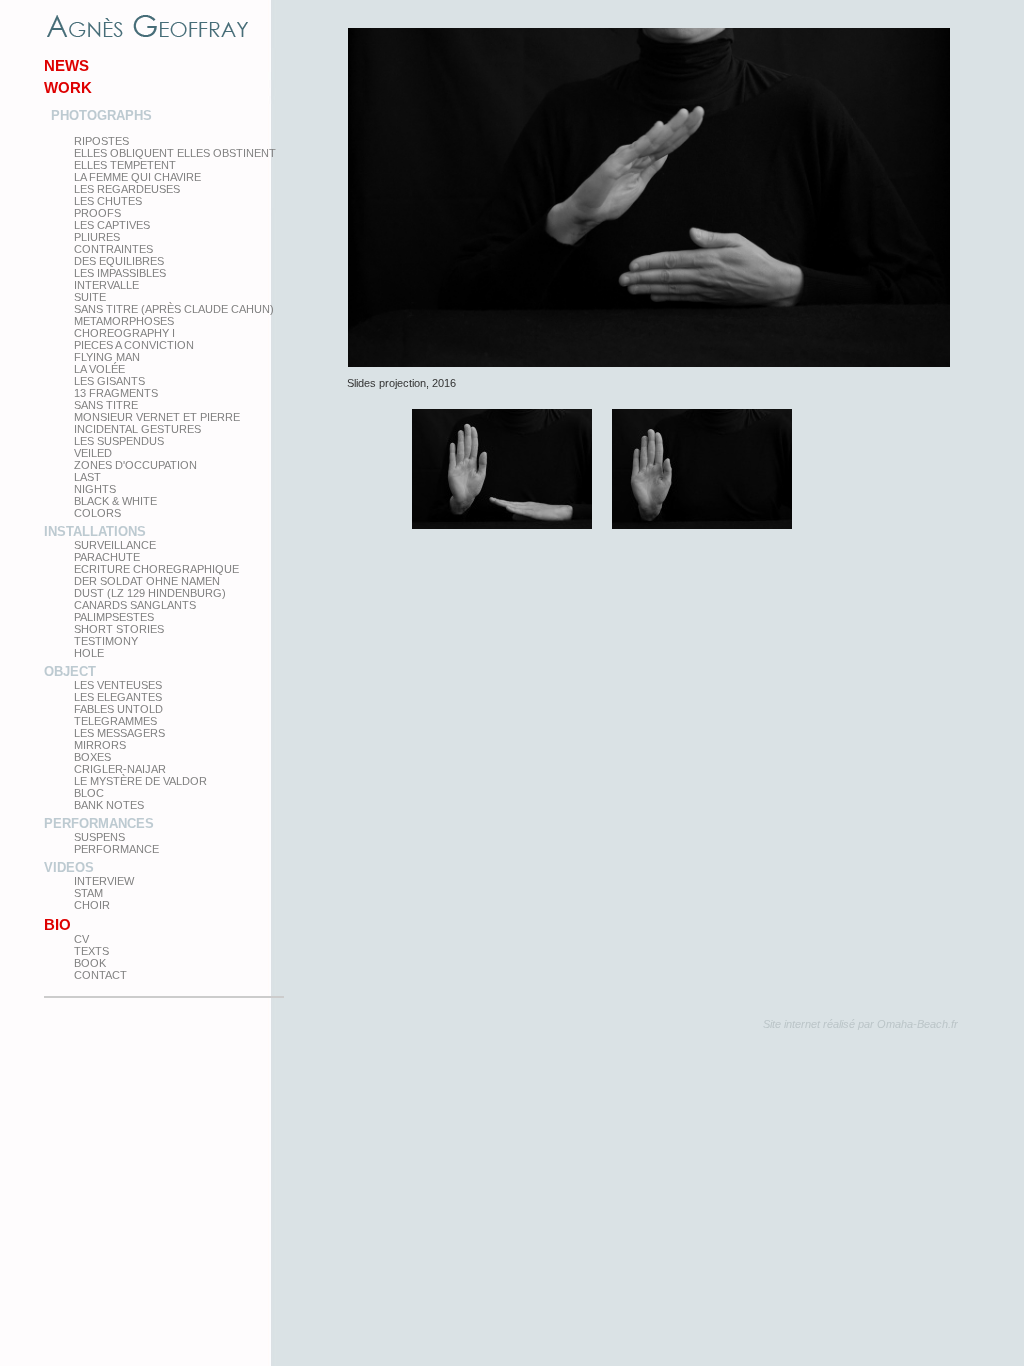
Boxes (92, 757)
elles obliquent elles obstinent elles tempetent (175, 159)
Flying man (107, 357)
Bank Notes (109, 805)
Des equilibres (119, 261)
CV (81, 939)
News (66, 65)
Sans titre (106, 405)
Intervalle (106, 285)
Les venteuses (118, 685)
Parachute (107, 557)
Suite (90, 297)
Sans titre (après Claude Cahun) (174, 309)
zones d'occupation (135, 465)
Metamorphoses (124, 321)
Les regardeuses (127, 189)
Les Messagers (119, 733)
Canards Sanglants (135, 605)
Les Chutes (108, 201)
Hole (89, 653)
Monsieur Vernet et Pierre (157, 417)
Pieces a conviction (134, 345)
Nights (95, 489)
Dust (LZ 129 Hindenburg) (150, 593)
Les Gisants (109, 381)
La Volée (99, 369)
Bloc (89, 793)
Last (87, 477)
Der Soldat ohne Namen (147, 581)
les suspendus (119, 441)
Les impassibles (120, 273)
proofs (97, 213)
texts (91, 951)
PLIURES (97, 237)
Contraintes (113, 249)
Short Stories (119, 629)
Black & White (115, 501)
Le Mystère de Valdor (140, 781)
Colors (97, 513)
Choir (92, 905)
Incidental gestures (137, 429)
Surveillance (115, 545)
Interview (104, 881)
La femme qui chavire (137, 177)
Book (90, 963)
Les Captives (112, 225)
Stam (88, 893)
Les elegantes (118, 697)
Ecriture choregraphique (156, 569)
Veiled (93, 453)
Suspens (99, 837)
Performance (116, 849)
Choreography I (124, 333)
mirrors (100, 745)
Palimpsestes (114, 617)
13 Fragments (116, 393)
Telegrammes (115, 721)
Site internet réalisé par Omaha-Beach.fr (860, 1024)
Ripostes (101, 141)
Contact (100, 975)
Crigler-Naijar (120, 769)
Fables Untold (118, 709)
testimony (106, 641)
